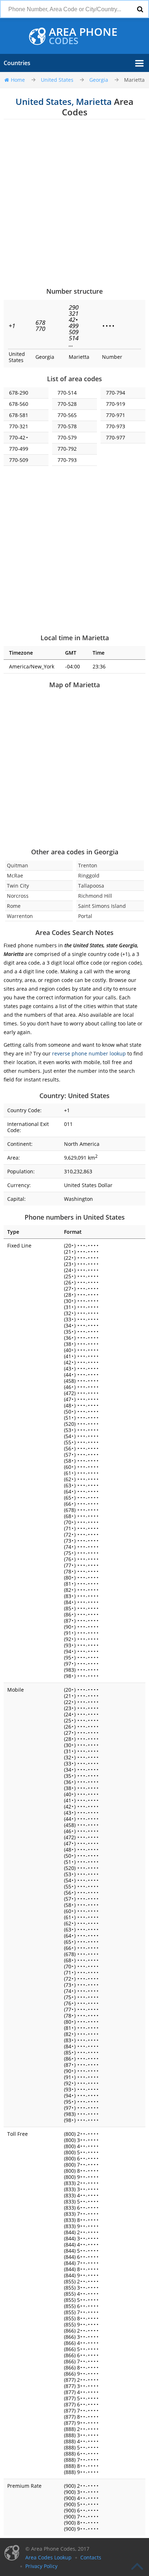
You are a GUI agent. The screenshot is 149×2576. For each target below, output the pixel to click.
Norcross (18, 896)
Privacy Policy (41, 2566)
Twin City (18, 886)
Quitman (18, 865)
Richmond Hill (95, 896)
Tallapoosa (91, 886)
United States (57, 80)
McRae (15, 875)
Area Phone (83, 36)
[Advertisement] (74, 203)
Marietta (134, 80)
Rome (14, 906)
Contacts (91, 2557)
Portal (85, 916)
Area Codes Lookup (48, 2557)
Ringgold (89, 875)
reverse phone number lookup (89, 1053)
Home (18, 80)
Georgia (99, 80)
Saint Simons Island (102, 906)
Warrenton (20, 916)
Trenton (88, 865)
